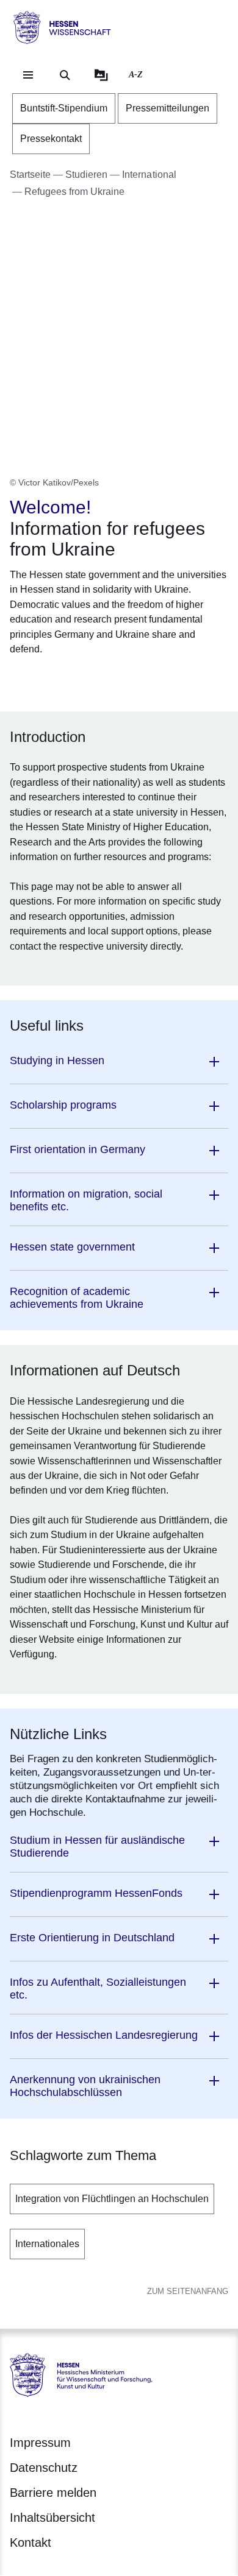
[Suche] (65, 75)
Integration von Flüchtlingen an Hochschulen (112, 2199)
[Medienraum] (101, 75)
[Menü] (28, 75)
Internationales (47, 2244)
